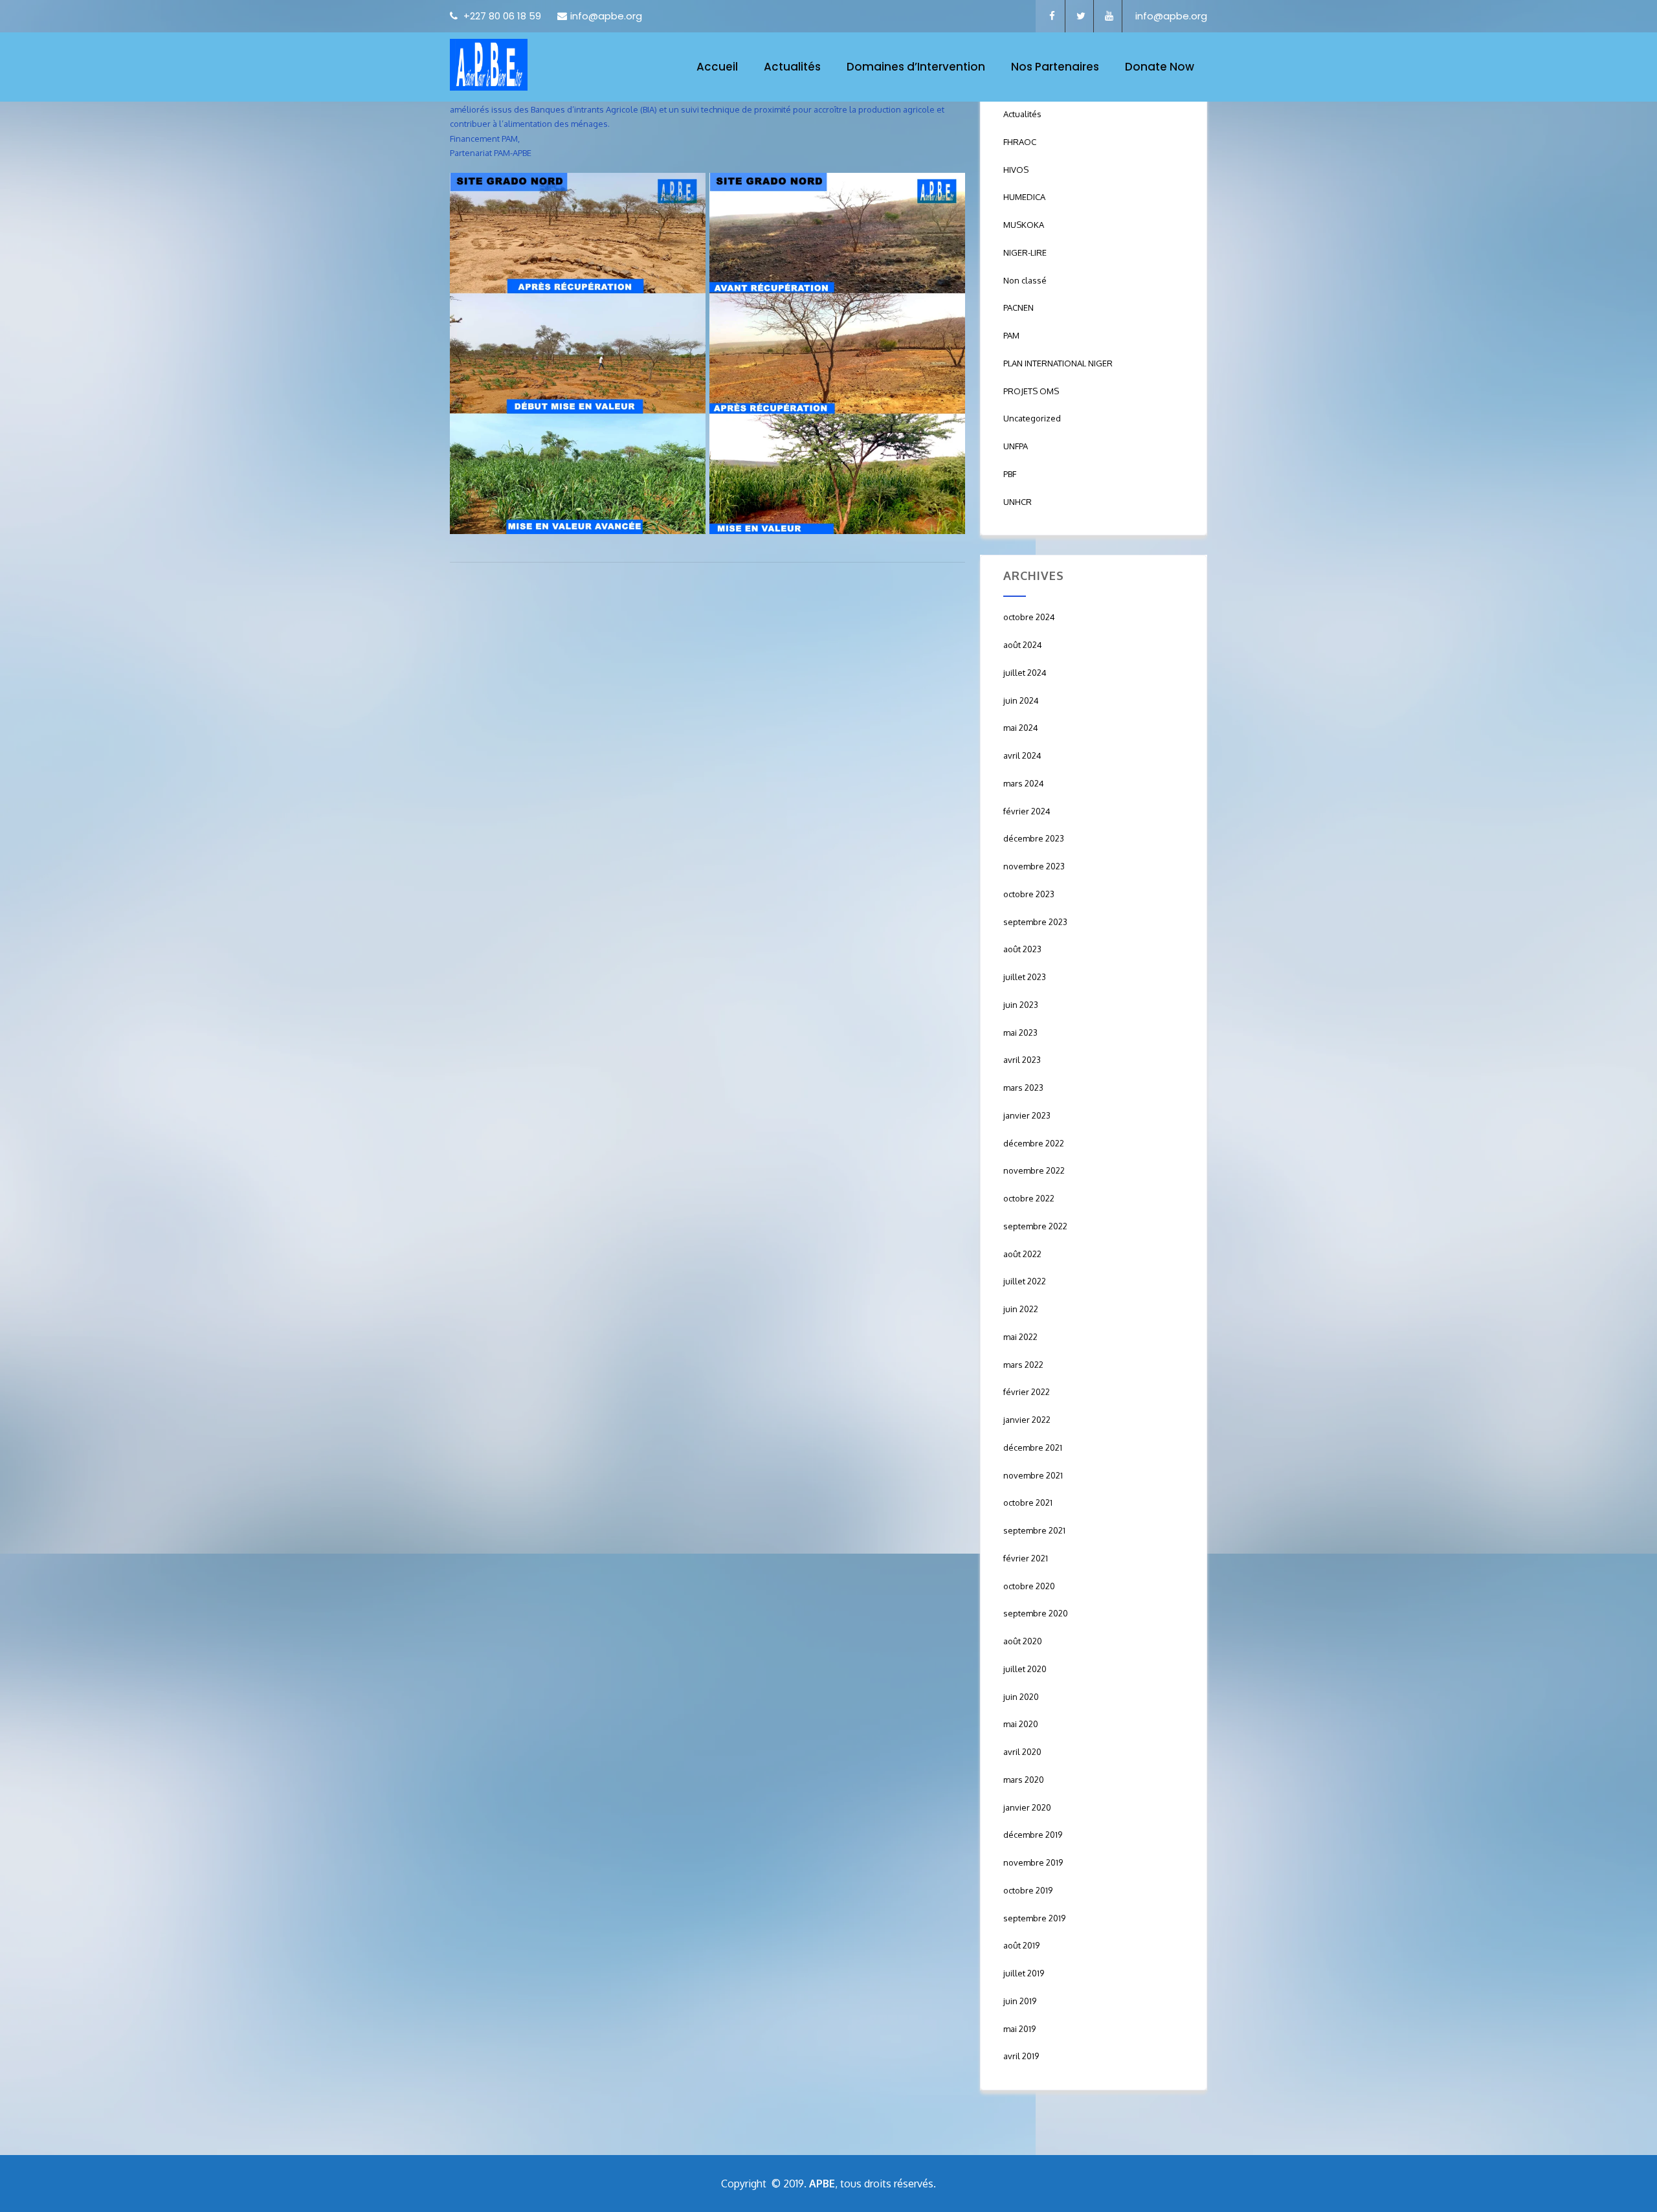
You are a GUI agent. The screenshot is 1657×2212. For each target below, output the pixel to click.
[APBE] (489, 65)
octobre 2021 (1028, 1503)
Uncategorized (1032, 418)
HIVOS (1016, 170)
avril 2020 (1022, 1752)
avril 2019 (1021, 2056)
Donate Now (1160, 67)
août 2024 (1023, 645)
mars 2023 (1023, 1088)
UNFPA (1016, 446)
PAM (1011, 335)
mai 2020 (1021, 1724)
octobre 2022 (1029, 1198)
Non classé (1025, 280)
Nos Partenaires (1055, 67)
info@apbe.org (606, 16)
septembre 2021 (1034, 1530)
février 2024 (1027, 811)
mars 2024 (1024, 783)
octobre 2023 (1029, 894)
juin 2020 (1021, 1697)
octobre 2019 (1028, 1890)
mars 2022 (1023, 1365)
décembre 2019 (1033, 1835)
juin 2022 (1021, 1309)
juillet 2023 (1025, 977)
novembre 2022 (1034, 1170)
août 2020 (1023, 1641)
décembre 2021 (1033, 1447)
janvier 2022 (1027, 1420)
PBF (1010, 474)
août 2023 (1022, 949)
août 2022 (1022, 1254)
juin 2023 (1021, 1005)
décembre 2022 (1034, 1143)
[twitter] (1081, 16)
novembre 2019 (1033, 1862)
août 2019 (1021, 1945)
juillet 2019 (1024, 1973)
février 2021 (1026, 1558)
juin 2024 (1021, 700)
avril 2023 (1022, 1060)
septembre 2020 (1036, 1613)
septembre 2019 (1034, 1918)
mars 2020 (1024, 1780)
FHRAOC (1020, 142)
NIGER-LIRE (1025, 252)
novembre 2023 (1034, 866)
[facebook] (1052, 16)
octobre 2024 (1029, 617)
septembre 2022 (1035, 1226)
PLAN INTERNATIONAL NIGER (1058, 363)
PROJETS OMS (1031, 391)
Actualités (792, 67)
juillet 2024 (1025, 673)
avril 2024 (1022, 755)
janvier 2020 (1027, 1807)
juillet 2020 (1025, 1669)
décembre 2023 (1034, 838)
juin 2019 (1020, 2001)
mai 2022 (1020, 1337)
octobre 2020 (1029, 1586)
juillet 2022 (1025, 1281)
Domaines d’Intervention (916, 67)
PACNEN (1018, 307)
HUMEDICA (1024, 197)
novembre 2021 (1033, 1475)
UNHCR (1018, 502)
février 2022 (1027, 1392)
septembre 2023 (1035, 922)
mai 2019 (1019, 2029)
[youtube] (1109, 16)
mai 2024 (1021, 728)
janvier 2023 (1027, 1115)
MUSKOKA (1024, 225)
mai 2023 (1020, 1033)
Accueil (717, 67)
